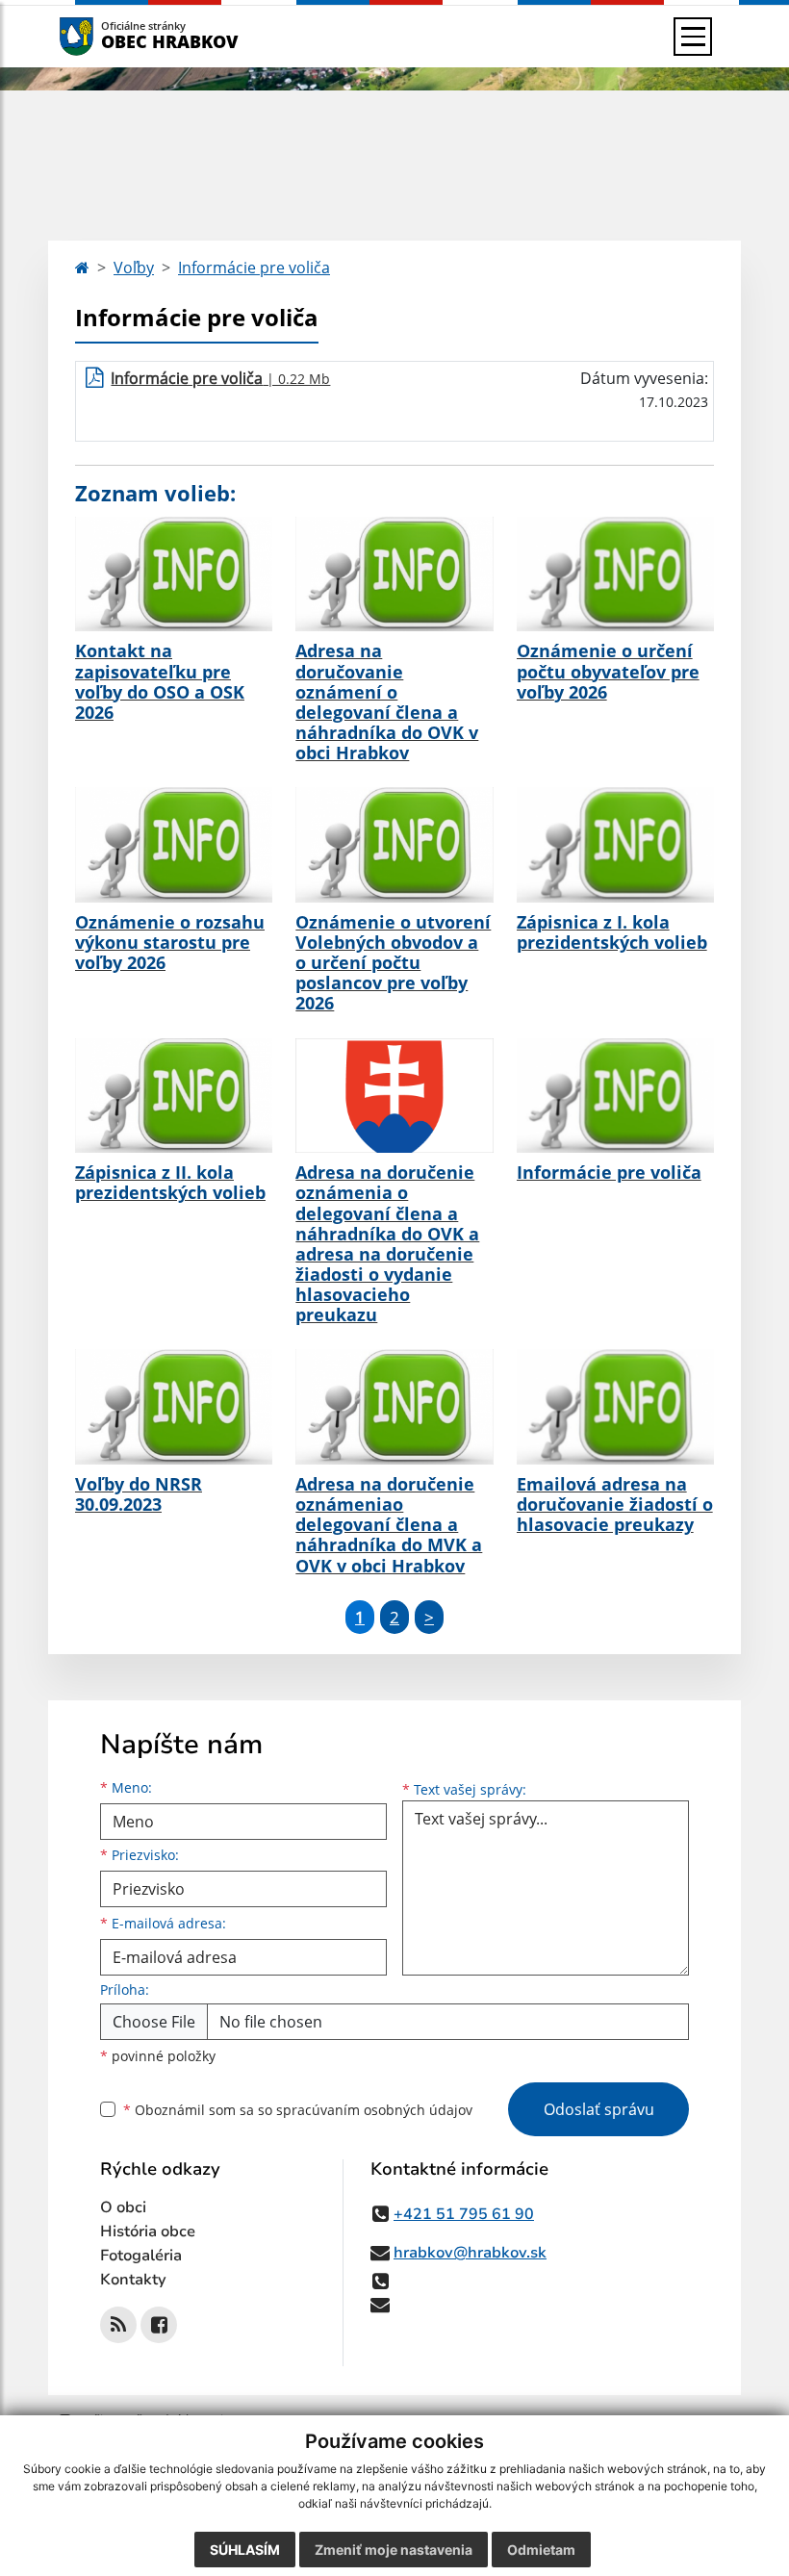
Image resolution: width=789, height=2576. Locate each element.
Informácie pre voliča (254, 268)
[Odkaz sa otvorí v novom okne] (118, 2325)
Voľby (134, 268)
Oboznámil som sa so (298, 2110)
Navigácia (105, 36)
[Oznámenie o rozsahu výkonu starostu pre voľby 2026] (174, 845)
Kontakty (133, 2280)
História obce (148, 2232)
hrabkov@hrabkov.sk (470, 2253)
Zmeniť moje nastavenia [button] (394, 2550)
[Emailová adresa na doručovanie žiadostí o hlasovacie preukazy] (615, 1407)
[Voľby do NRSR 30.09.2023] (174, 1407)
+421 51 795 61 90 (464, 2214)
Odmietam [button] (541, 2550)
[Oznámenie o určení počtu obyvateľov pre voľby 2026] (615, 574)
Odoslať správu (599, 2109)
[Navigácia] (693, 37)
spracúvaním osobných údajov (374, 2110)
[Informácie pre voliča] (615, 1096)
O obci (123, 2207)
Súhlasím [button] (245, 2550)
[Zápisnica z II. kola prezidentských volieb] (174, 1096)
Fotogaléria (141, 2256)
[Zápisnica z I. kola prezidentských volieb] (615, 845)
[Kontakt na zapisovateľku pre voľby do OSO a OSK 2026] (174, 574)
